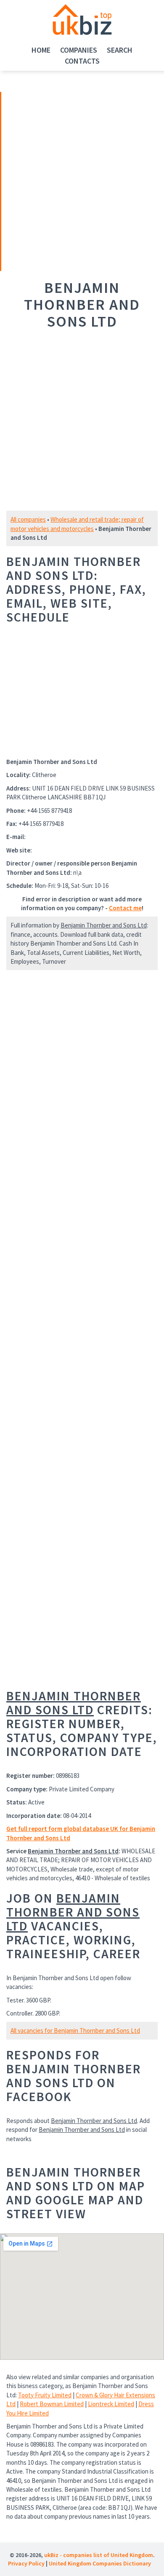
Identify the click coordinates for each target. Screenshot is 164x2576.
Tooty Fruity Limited (45, 2395)
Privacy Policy (26, 2563)
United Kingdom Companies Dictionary (100, 2563)
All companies (28, 519)
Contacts (82, 61)
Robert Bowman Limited (52, 2404)
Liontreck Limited (111, 2404)
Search (120, 50)
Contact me (125, 908)
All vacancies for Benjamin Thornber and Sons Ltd (75, 2031)
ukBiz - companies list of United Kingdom (99, 2555)
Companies (79, 50)
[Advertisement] (60, 180)
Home (41, 50)
